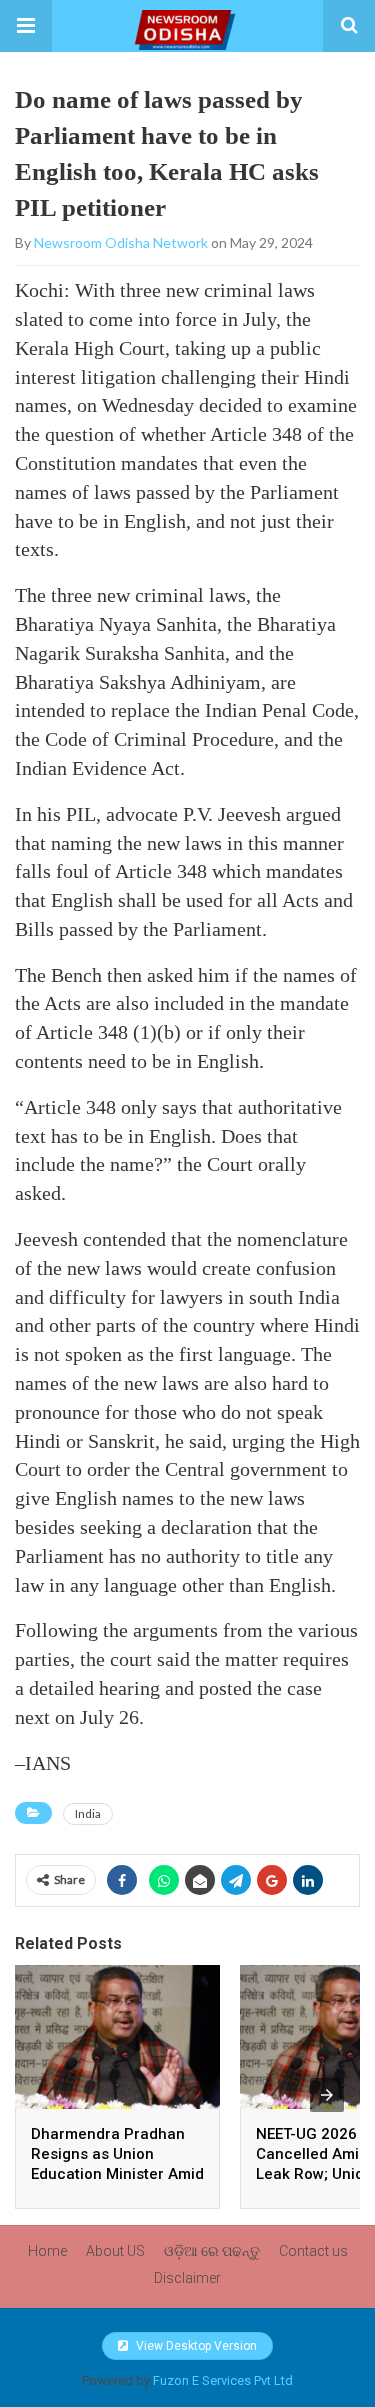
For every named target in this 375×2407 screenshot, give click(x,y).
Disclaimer (187, 2278)
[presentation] (327, 2095)
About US (115, 2251)
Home (47, 2251)
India (88, 1813)
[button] (26, 26)
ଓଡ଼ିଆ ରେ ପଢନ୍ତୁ (212, 2251)
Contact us (313, 2251)
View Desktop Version (195, 2346)
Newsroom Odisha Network (121, 242)
